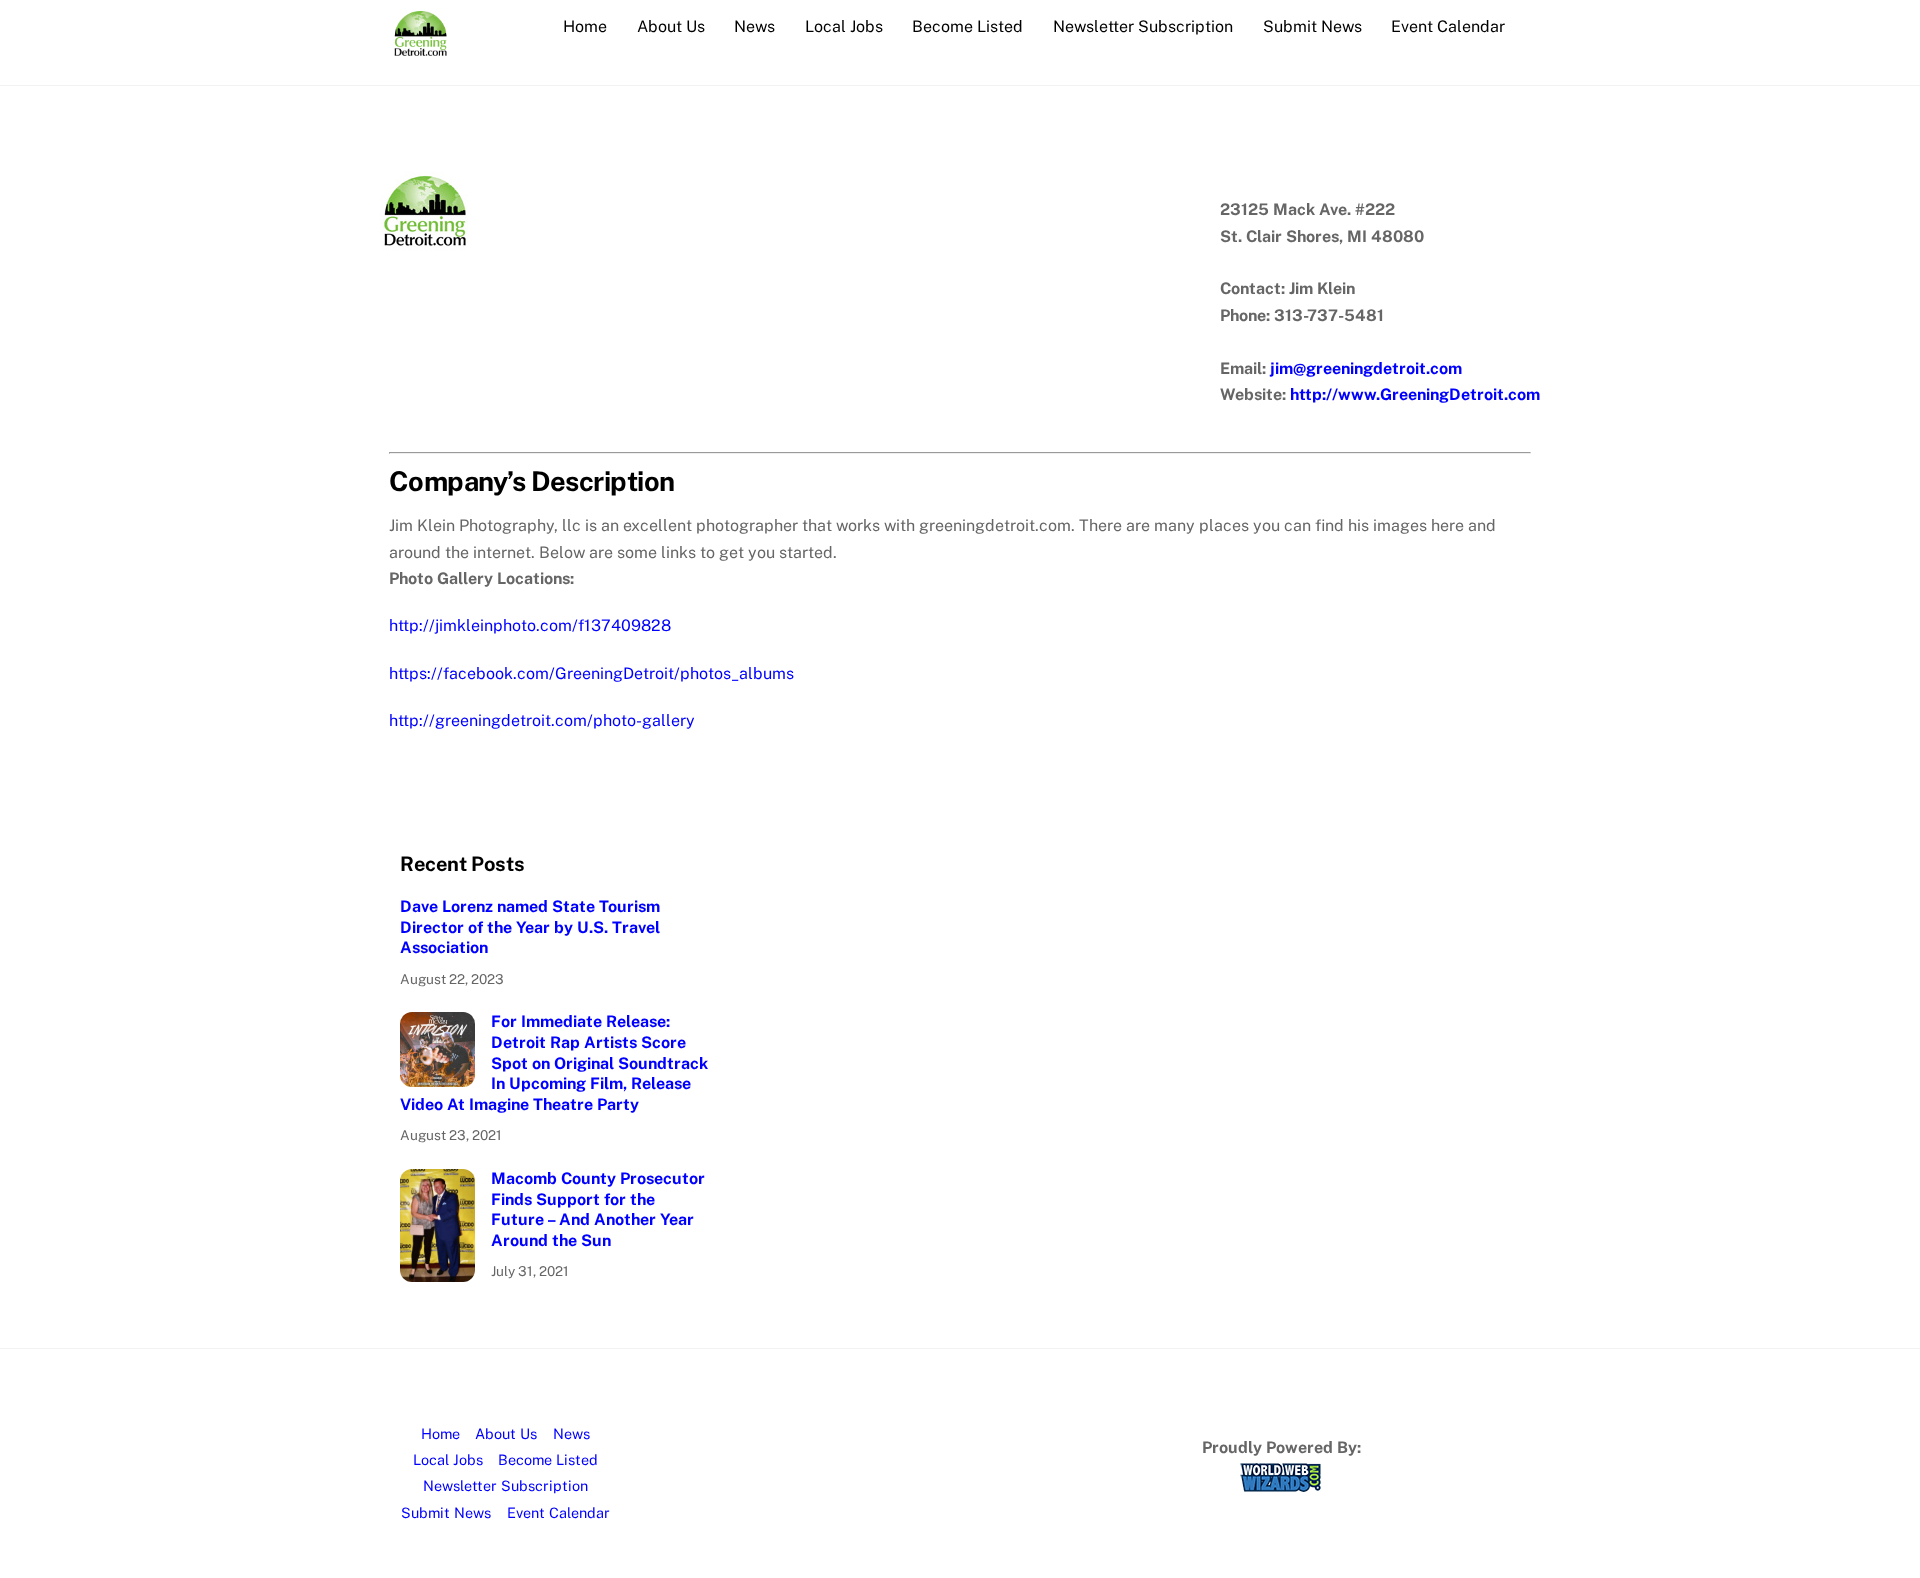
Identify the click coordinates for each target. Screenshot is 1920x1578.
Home (585, 26)
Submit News (1312, 26)
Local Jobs (844, 26)
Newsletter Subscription (1143, 26)
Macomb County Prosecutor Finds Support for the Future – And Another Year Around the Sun (598, 1209)
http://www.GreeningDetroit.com (1415, 394)
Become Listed (967, 26)
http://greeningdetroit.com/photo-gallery (542, 720)
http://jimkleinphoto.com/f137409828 (530, 625)
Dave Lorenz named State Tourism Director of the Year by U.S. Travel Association (530, 927)
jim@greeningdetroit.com (1366, 368)
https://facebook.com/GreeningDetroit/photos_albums (591, 673)
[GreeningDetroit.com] (420, 46)
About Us (671, 26)
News (754, 26)
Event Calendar (1448, 26)
